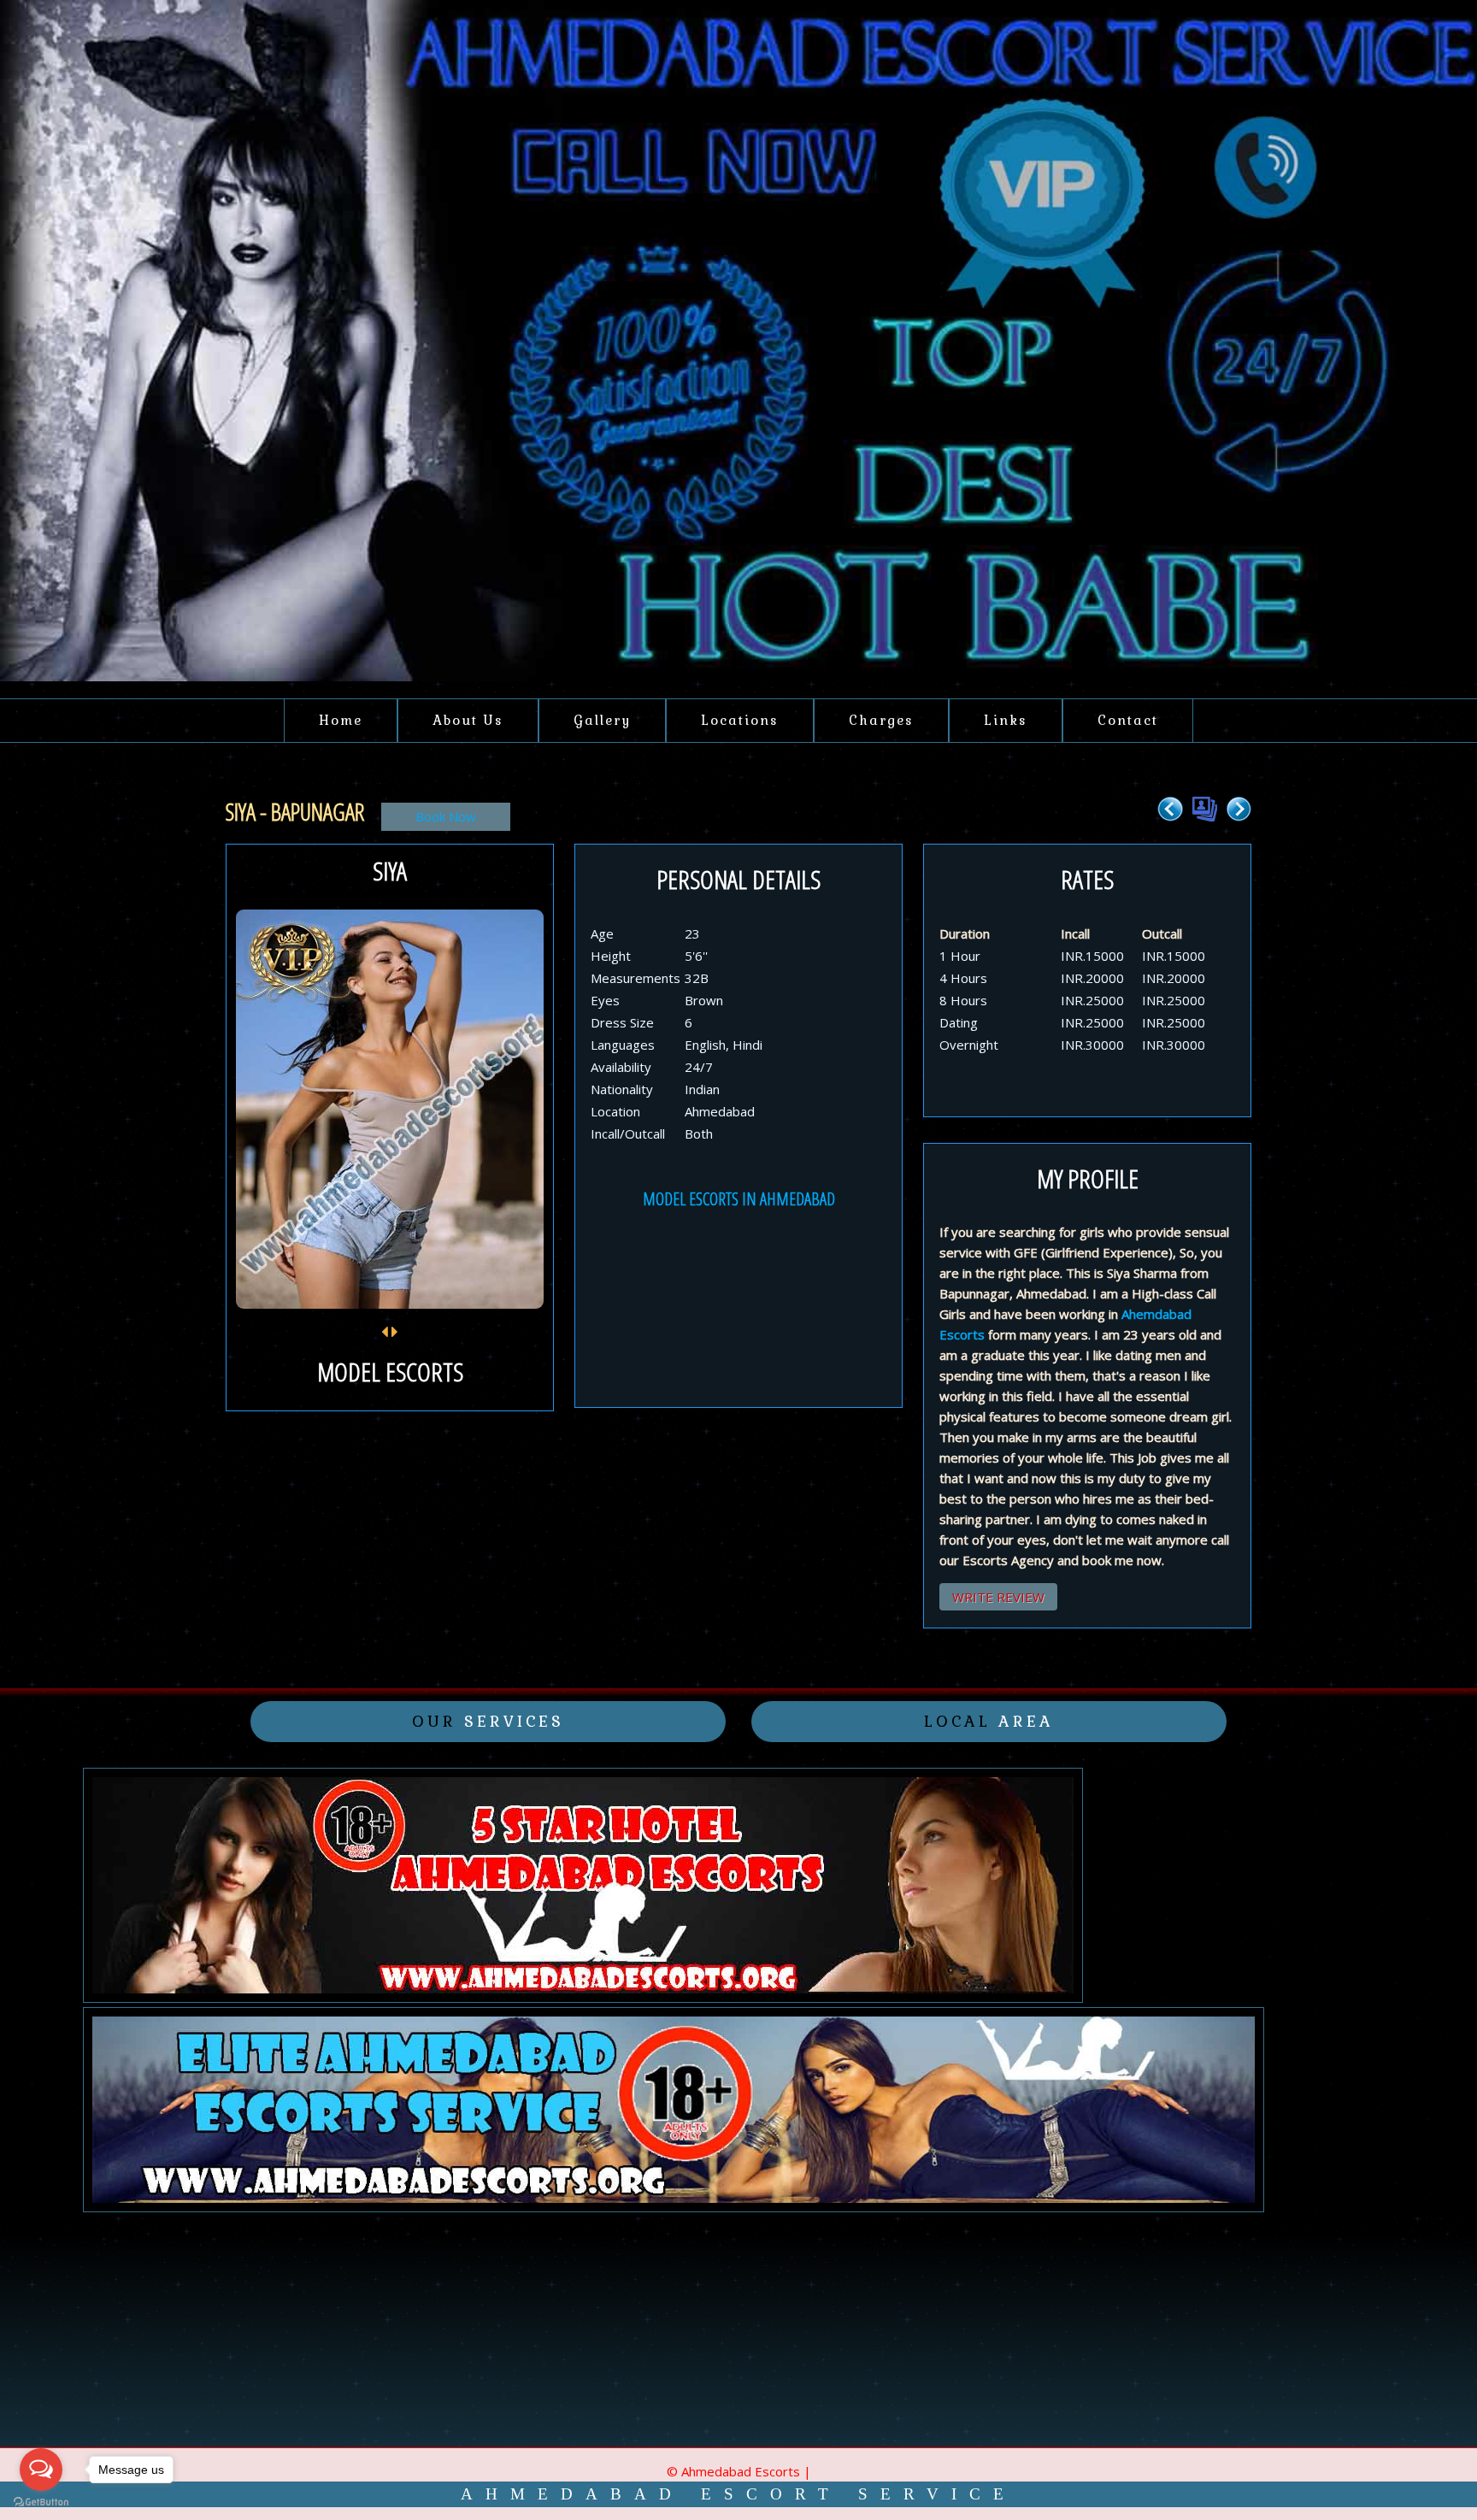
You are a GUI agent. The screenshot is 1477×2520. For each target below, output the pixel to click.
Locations (740, 720)
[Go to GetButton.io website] (41, 2502)
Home (341, 720)
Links (1006, 720)
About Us (468, 720)
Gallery (602, 720)
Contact (1128, 720)
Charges (881, 720)
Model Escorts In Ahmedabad (739, 1199)
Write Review (998, 1597)
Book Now (446, 816)
